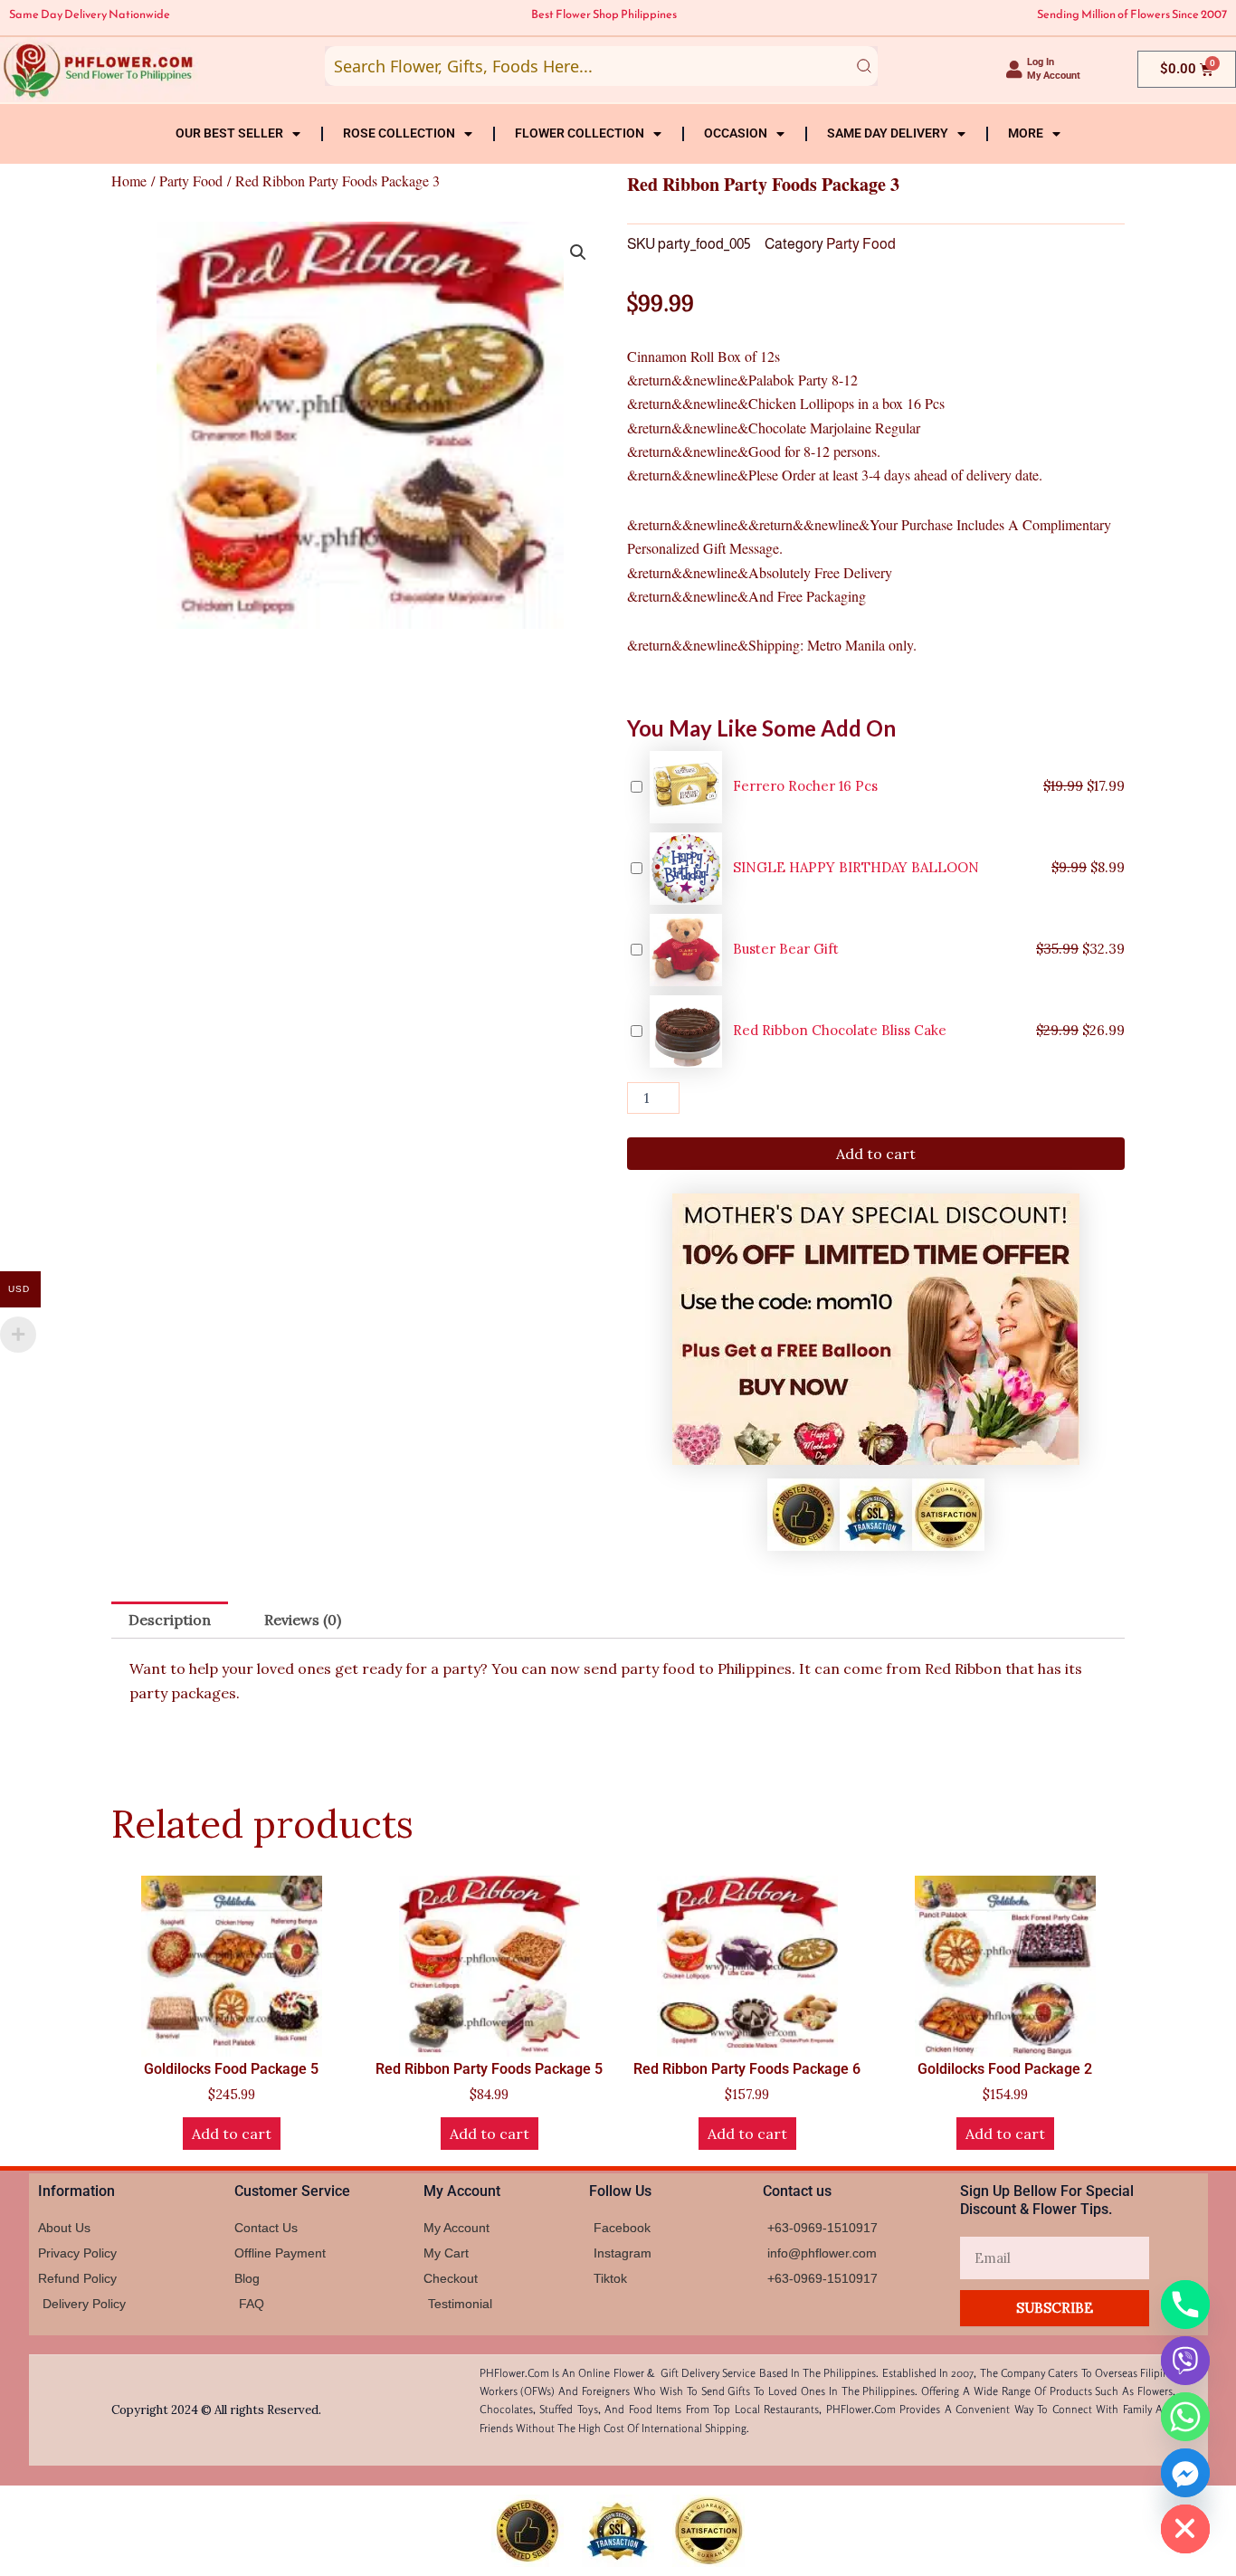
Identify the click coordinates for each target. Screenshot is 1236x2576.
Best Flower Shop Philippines (604, 14)
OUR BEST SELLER (229, 133)
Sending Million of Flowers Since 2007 (1132, 14)
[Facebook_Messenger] (1185, 2473)
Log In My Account (1054, 69)
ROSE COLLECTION (399, 133)
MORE (1026, 133)
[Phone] (1185, 2305)
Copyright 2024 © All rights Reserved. (216, 2410)
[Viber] (1185, 2361)
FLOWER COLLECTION (580, 133)
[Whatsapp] (1185, 2417)
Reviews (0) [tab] (303, 1620)
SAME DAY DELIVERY (888, 133)
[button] (578, 252)
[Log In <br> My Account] (1014, 70)
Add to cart (876, 1154)
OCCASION (736, 133)
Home (129, 181)
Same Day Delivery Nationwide (90, 14)
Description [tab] (170, 1620)
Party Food (191, 181)
